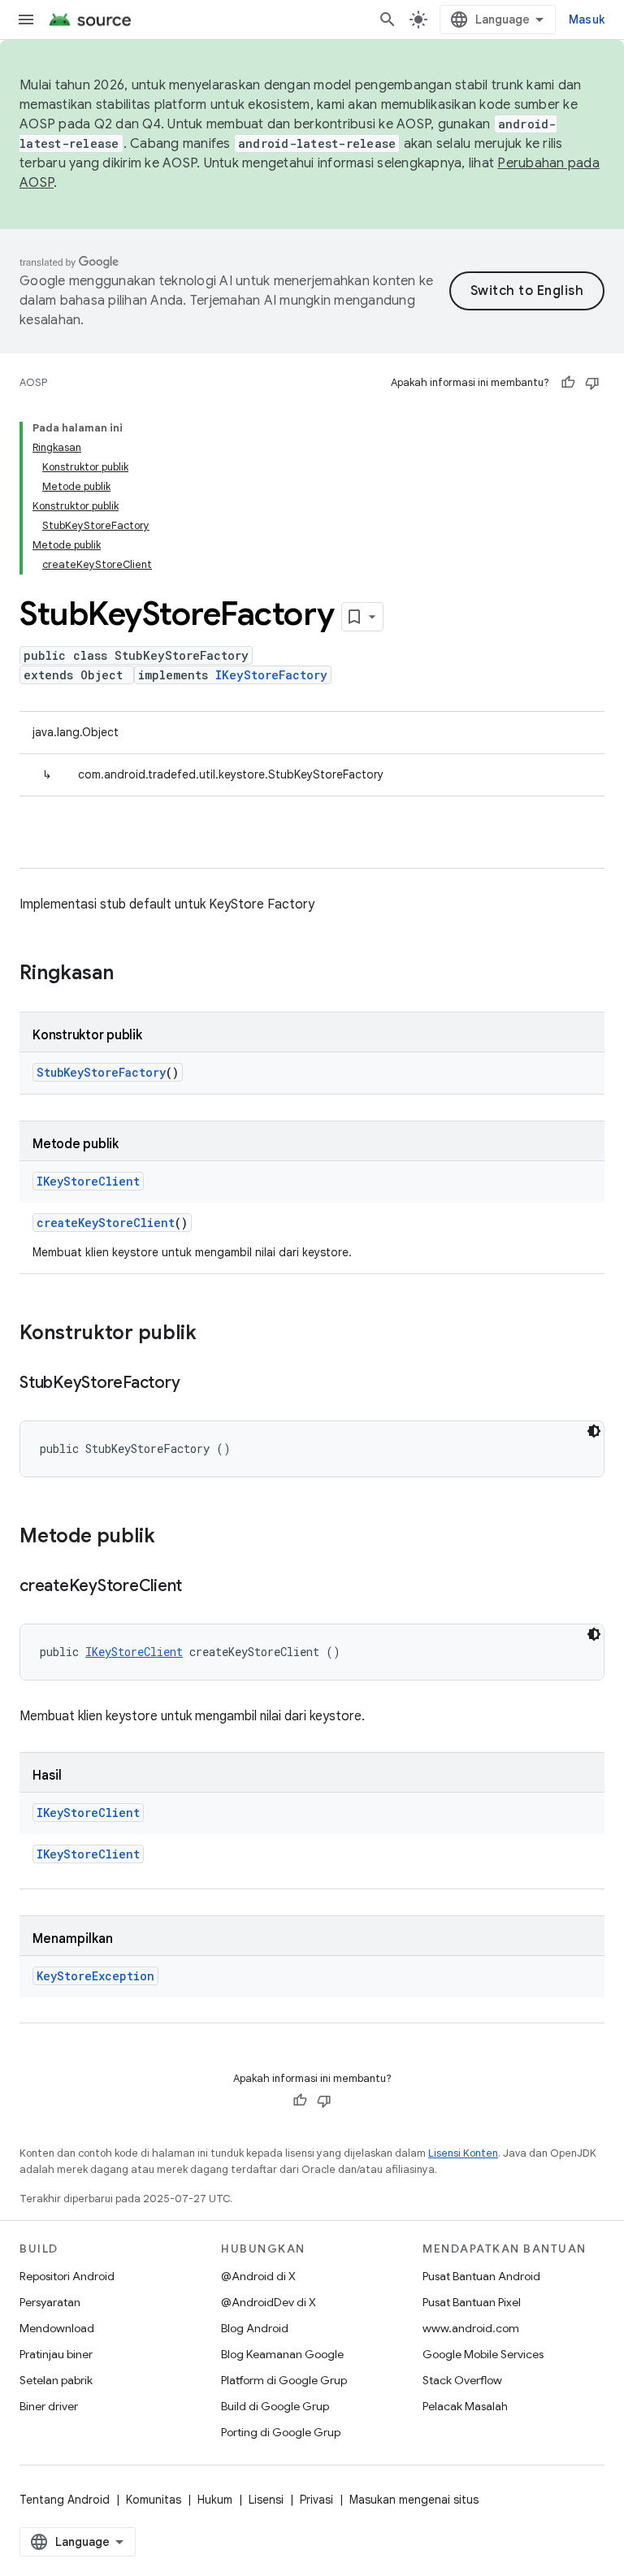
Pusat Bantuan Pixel (472, 2302)
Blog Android (255, 2328)
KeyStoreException (95, 1976)
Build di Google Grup (275, 2406)
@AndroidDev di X (269, 2302)
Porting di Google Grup (281, 2432)
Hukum (215, 2500)
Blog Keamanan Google (282, 2354)
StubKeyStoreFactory (101, 1072)
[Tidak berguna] (592, 383)
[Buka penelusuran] (388, 20)
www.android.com (471, 2328)
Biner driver (49, 2406)
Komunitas (154, 2500)
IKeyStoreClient (88, 1181)
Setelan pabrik (56, 2380)
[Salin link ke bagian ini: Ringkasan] (130, 974)
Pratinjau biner (56, 2354)
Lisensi (266, 2500)
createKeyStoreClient (106, 1223)
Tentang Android (65, 2500)
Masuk (587, 20)
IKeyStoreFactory (271, 675)
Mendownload (57, 2328)
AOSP (33, 382)
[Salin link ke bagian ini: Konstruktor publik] (213, 1334)
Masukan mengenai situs (414, 2500)
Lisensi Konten (463, 2153)
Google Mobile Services (483, 2354)
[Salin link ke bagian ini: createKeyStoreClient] (198, 1587)
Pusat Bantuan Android (481, 2276)
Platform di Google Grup (284, 2380)
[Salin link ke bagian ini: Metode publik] (171, 1537)
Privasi (316, 2500)
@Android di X (258, 2276)
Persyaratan (50, 2302)
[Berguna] (568, 383)
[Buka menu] (26, 20)
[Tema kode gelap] (594, 1431)
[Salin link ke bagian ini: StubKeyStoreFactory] (196, 1384)
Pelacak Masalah (465, 2406)
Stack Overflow (462, 2380)
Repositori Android (67, 2276)
